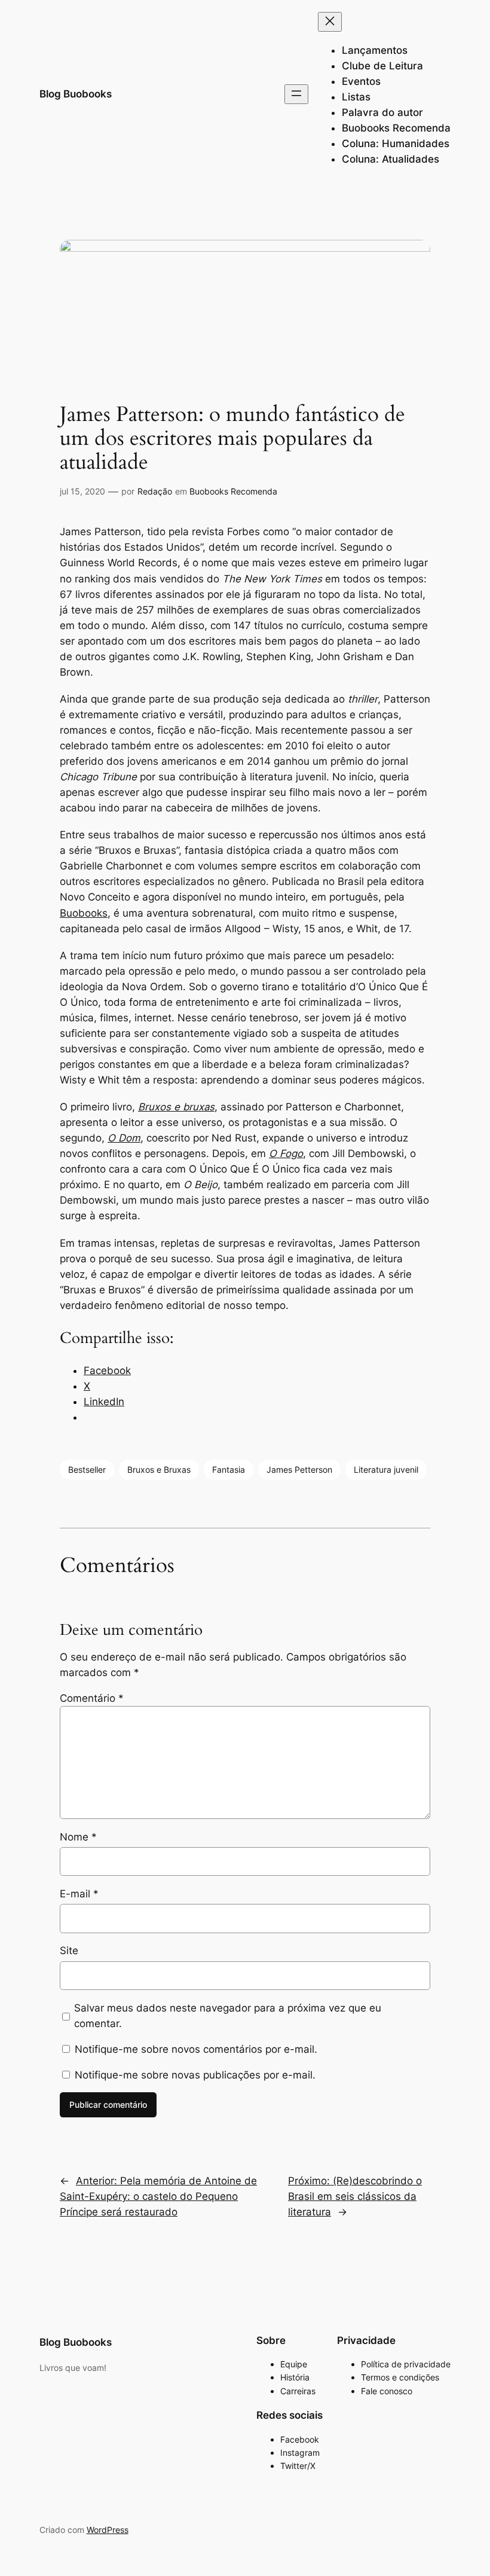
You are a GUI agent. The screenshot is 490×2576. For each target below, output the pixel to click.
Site (69, 1951)
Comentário (92, 1698)
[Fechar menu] (330, 22)
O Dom (124, 1138)
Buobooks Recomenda (233, 491)
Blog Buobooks (76, 94)
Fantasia (229, 1469)
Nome (78, 1837)
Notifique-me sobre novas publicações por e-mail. (195, 2075)
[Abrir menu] (296, 94)
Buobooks (84, 913)
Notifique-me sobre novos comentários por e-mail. (196, 2049)
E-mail (79, 1894)
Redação (155, 491)
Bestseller (87, 1469)
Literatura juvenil (386, 1469)
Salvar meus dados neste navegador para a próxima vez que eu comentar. (228, 2016)
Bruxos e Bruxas (159, 1469)
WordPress (108, 2530)
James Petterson (299, 1469)
